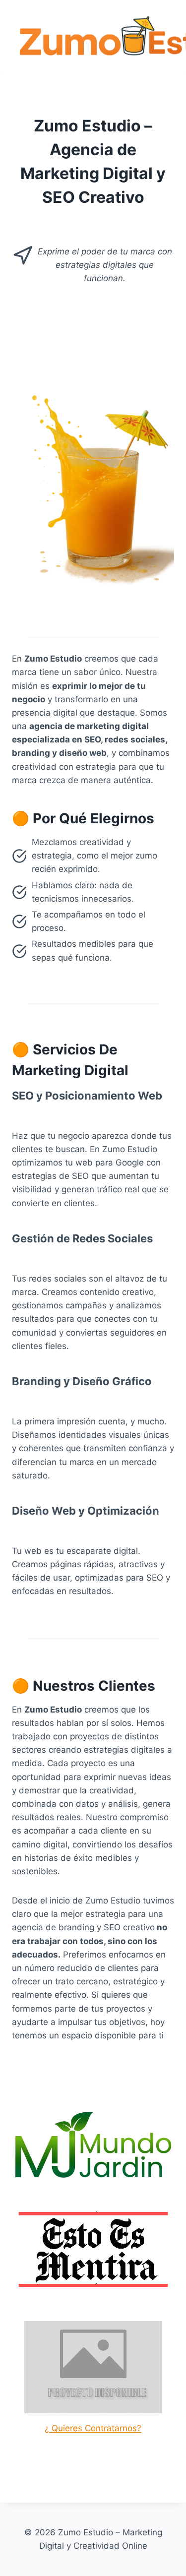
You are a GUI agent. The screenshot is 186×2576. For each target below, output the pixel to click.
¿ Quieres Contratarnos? (93, 2428)
